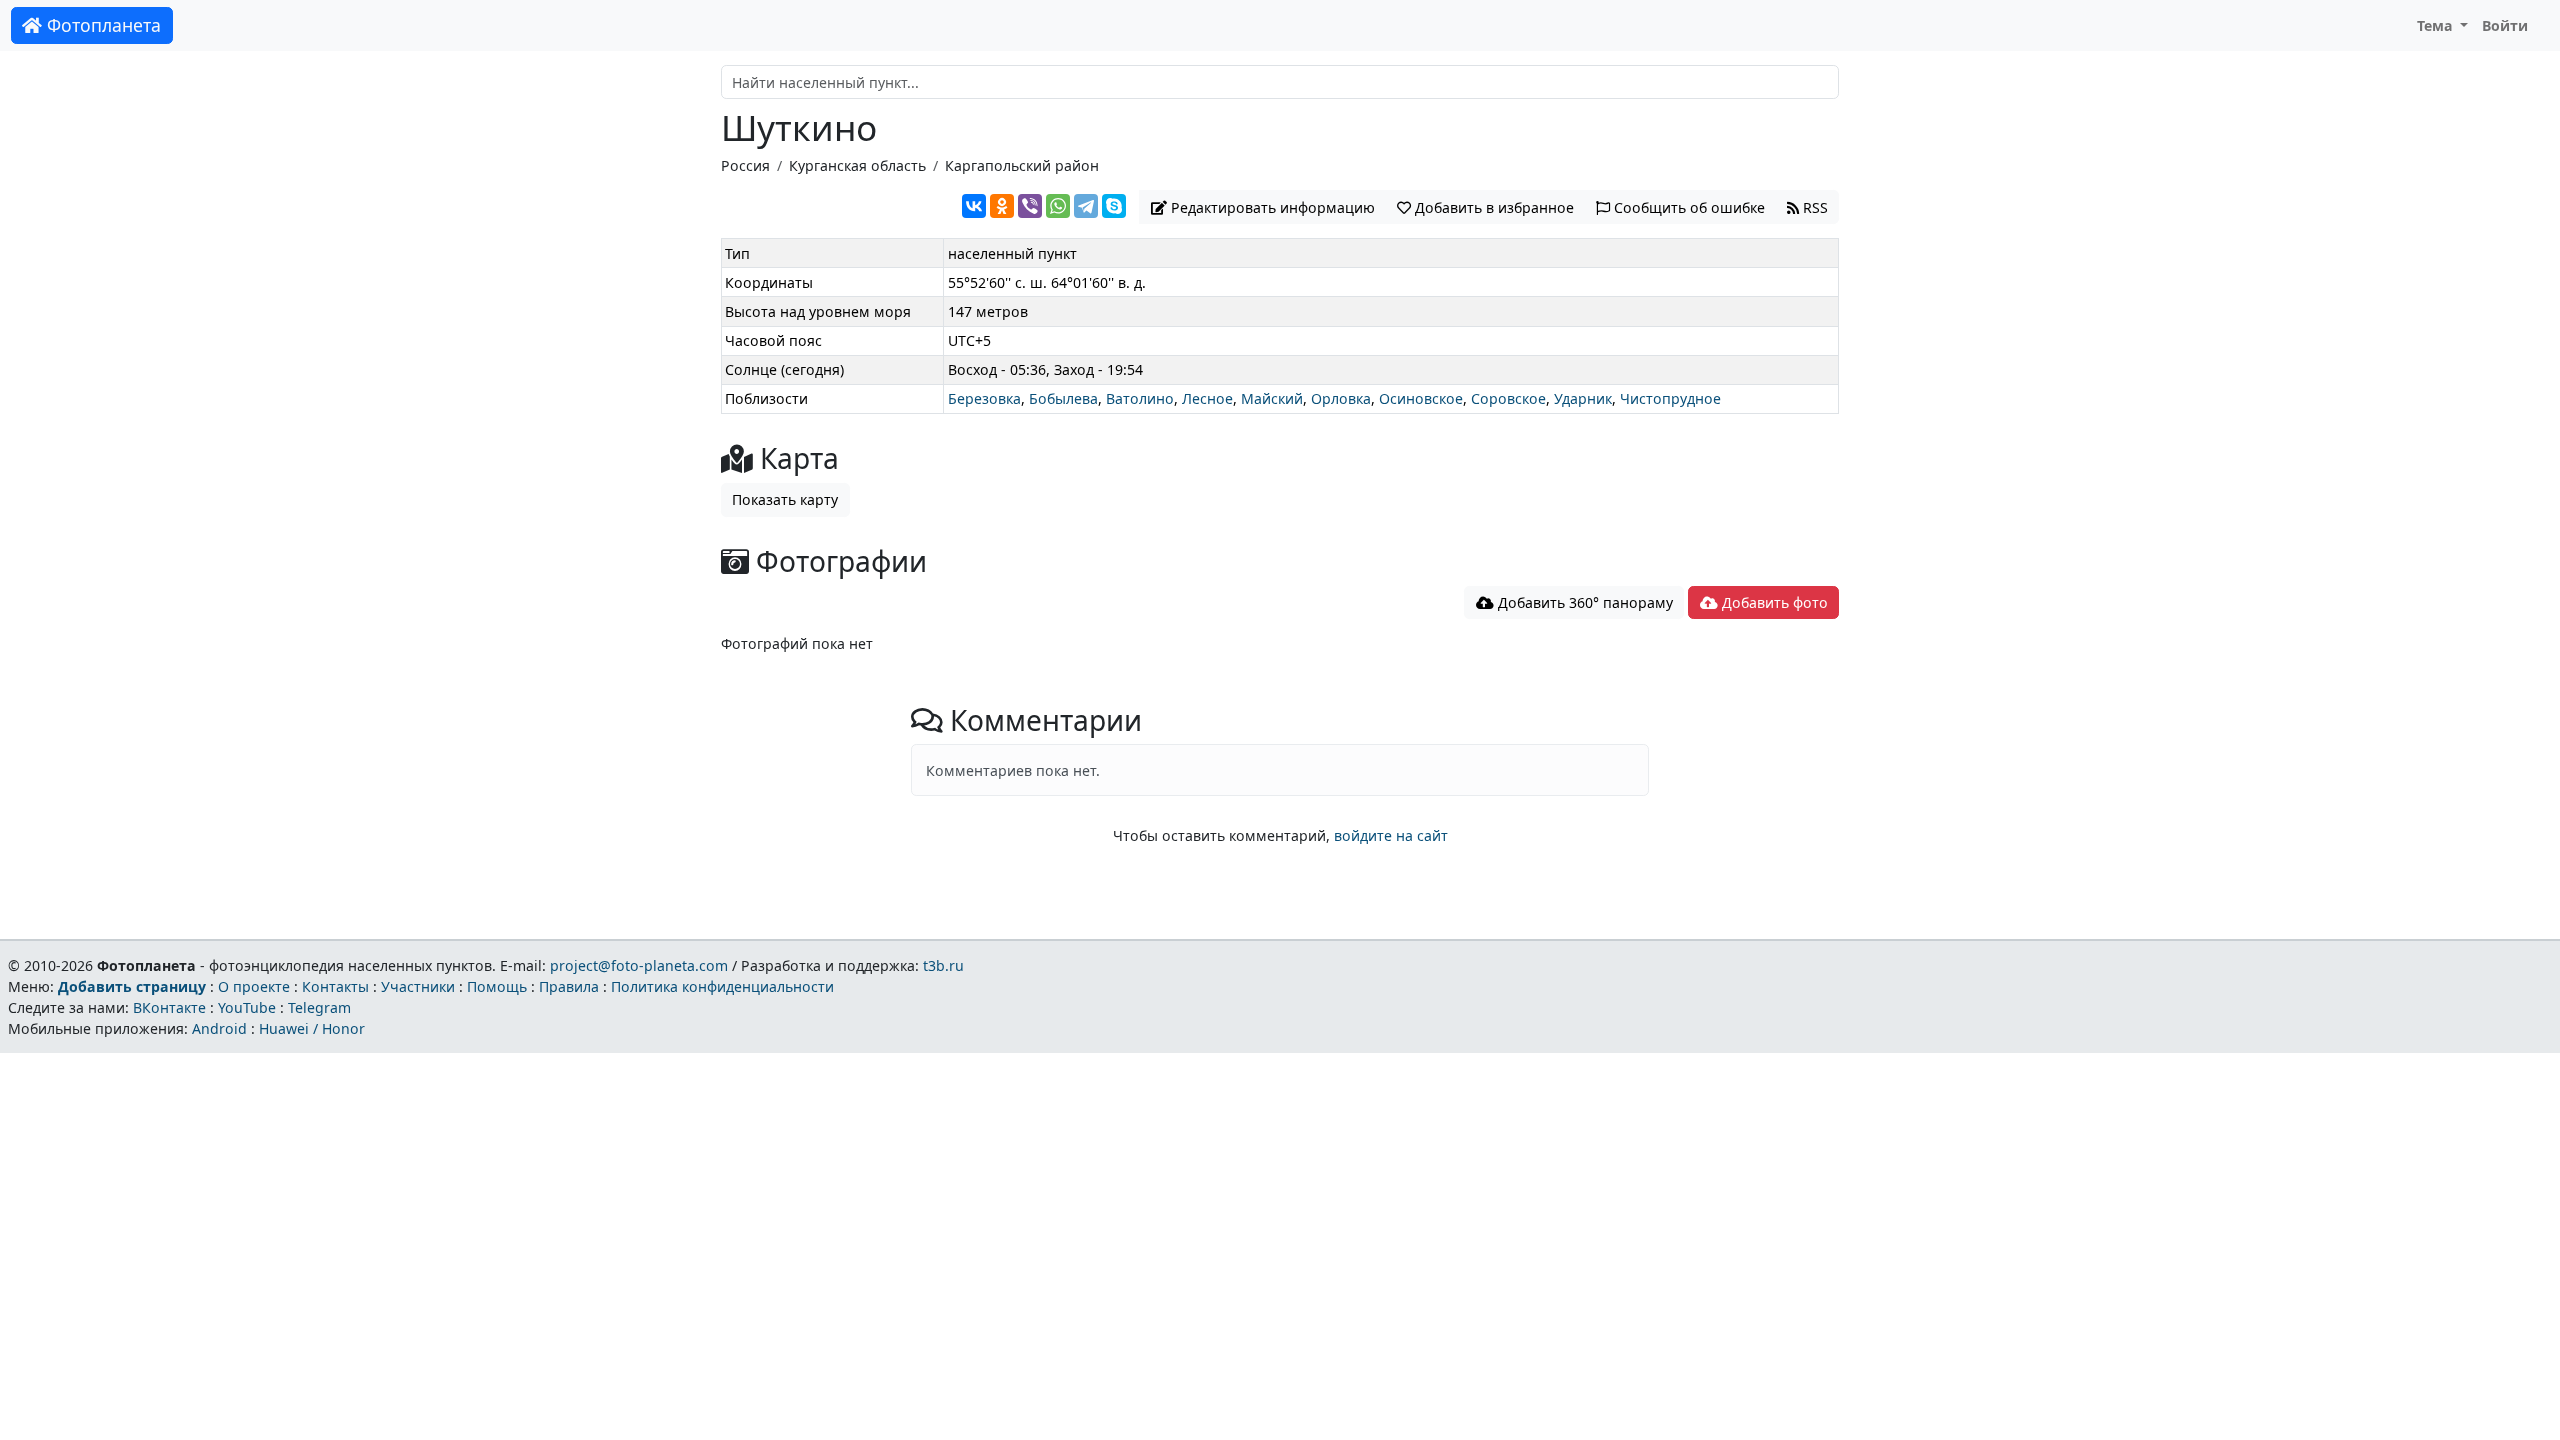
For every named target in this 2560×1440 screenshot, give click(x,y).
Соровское (1508, 398)
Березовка (984, 398)
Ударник (1583, 398)
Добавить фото (1773, 602)
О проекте (254, 986)
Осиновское (1421, 398)
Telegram (319, 1007)
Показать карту (785, 499)
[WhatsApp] (1058, 206)
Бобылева (1063, 398)
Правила (569, 986)
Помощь (497, 986)
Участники (418, 986)
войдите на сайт (1391, 835)
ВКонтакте (169, 1007)
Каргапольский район (1022, 165)
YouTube (247, 1007)
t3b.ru (943, 965)
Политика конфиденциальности (722, 986)
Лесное (1207, 398)
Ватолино (1140, 398)
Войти (2505, 25)
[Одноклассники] (1002, 206)
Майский (1272, 398)
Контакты (335, 986)
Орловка (1341, 398)
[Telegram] (1086, 206)
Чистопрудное (1670, 398)
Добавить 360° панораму (1583, 602)
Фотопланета (101, 25)
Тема (2437, 25)
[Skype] (1114, 206)
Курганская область (857, 165)
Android (219, 1028)
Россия (745, 165)
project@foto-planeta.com (639, 965)
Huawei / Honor (312, 1028)
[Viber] (1030, 206)
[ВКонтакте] (974, 206)
